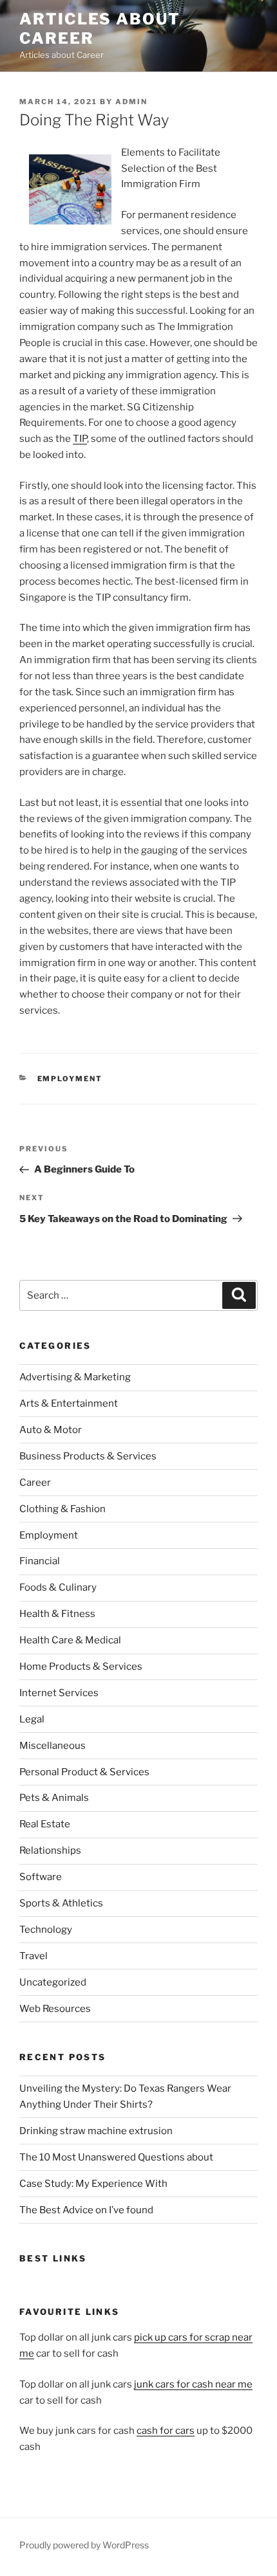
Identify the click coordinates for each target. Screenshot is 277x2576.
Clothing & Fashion (62, 1509)
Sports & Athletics (61, 1903)
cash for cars (166, 2431)
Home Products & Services (81, 1667)
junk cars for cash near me (193, 2384)
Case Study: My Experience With (93, 2184)
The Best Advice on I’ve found (86, 2210)
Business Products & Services (88, 1456)
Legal (32, 1719)
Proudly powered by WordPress (84, 2545)
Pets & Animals (54, 1798)
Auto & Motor (51, 1430)
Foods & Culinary (58, 1587)
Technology (46, 1930)
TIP (80, 439)
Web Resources (55, 2009)
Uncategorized (53, 1982)
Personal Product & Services (84, 1772)
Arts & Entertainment (69, 1403)
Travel (33, 1956)
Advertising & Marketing (75, 1377)
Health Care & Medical (70, 1640)
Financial (40, 1561)
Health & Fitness (57, 1614)
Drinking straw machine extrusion (96, 2131)
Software (41, 1877)
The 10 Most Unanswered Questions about (116, 2157)
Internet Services (59, 1693)
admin (131, 102)
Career (35, 1483)
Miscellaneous (53, 1746)
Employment (70, 1079)
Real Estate (45, 1824)
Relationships (50, 1850)
